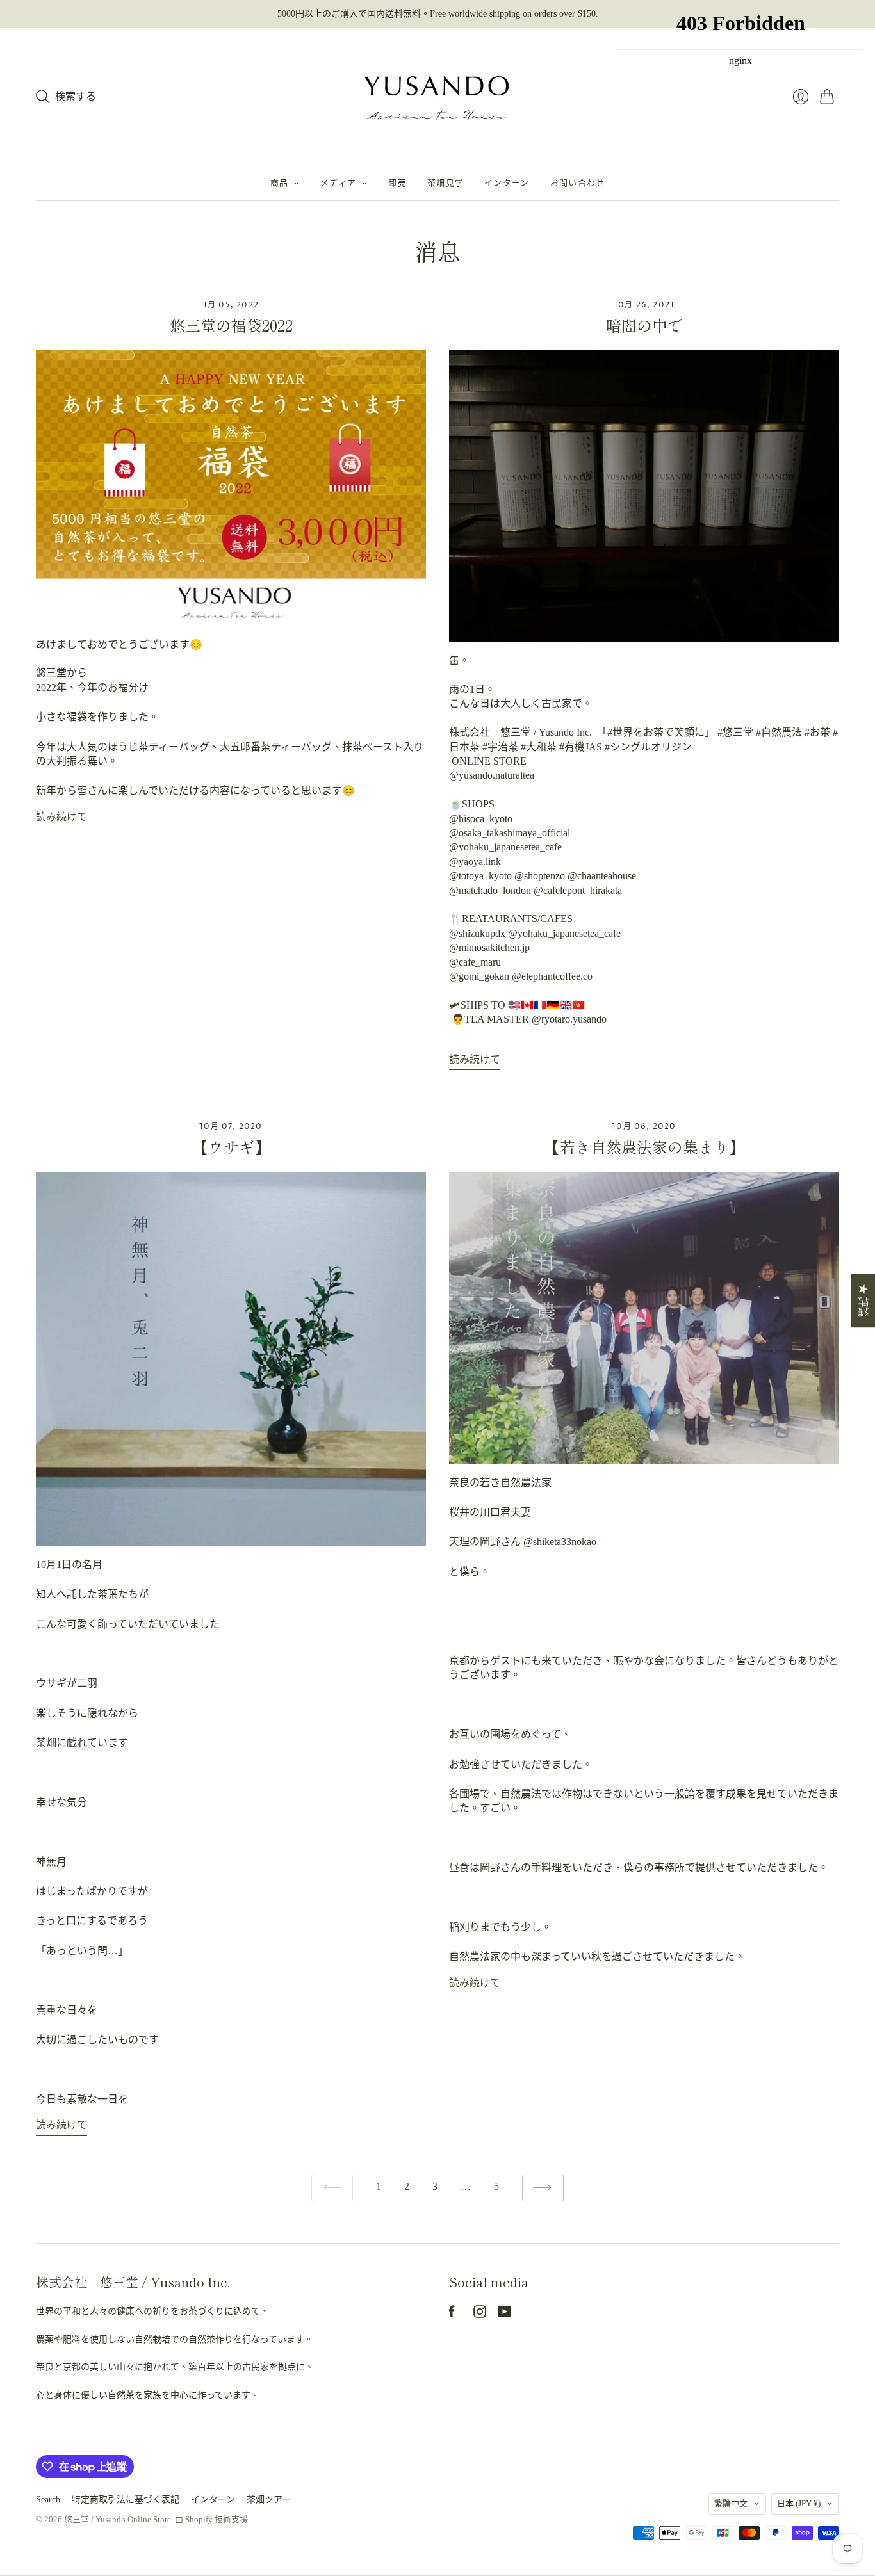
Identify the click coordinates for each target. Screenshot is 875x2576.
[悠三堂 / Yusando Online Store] (437, 97)
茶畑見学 (446, 183)
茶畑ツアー (269, 2499)
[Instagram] (480, 2314)
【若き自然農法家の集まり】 (644, 1146)
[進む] (543, 2188)
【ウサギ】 (231, 1146)
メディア (338, 183)
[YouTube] (504, 2314)
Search (48, 2499)
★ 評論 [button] (863, 1300)
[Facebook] (452, 2314)
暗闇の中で (644, 325)
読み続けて (61, 817)
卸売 (397, 183)
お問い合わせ (578, 183)
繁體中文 (731, 2503)
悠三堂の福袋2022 (231, 325)
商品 (280, 183)
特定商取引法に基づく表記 (126, 2499)
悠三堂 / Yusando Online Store (118, 2519)
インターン (507, 183)
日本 (799, 2503)
